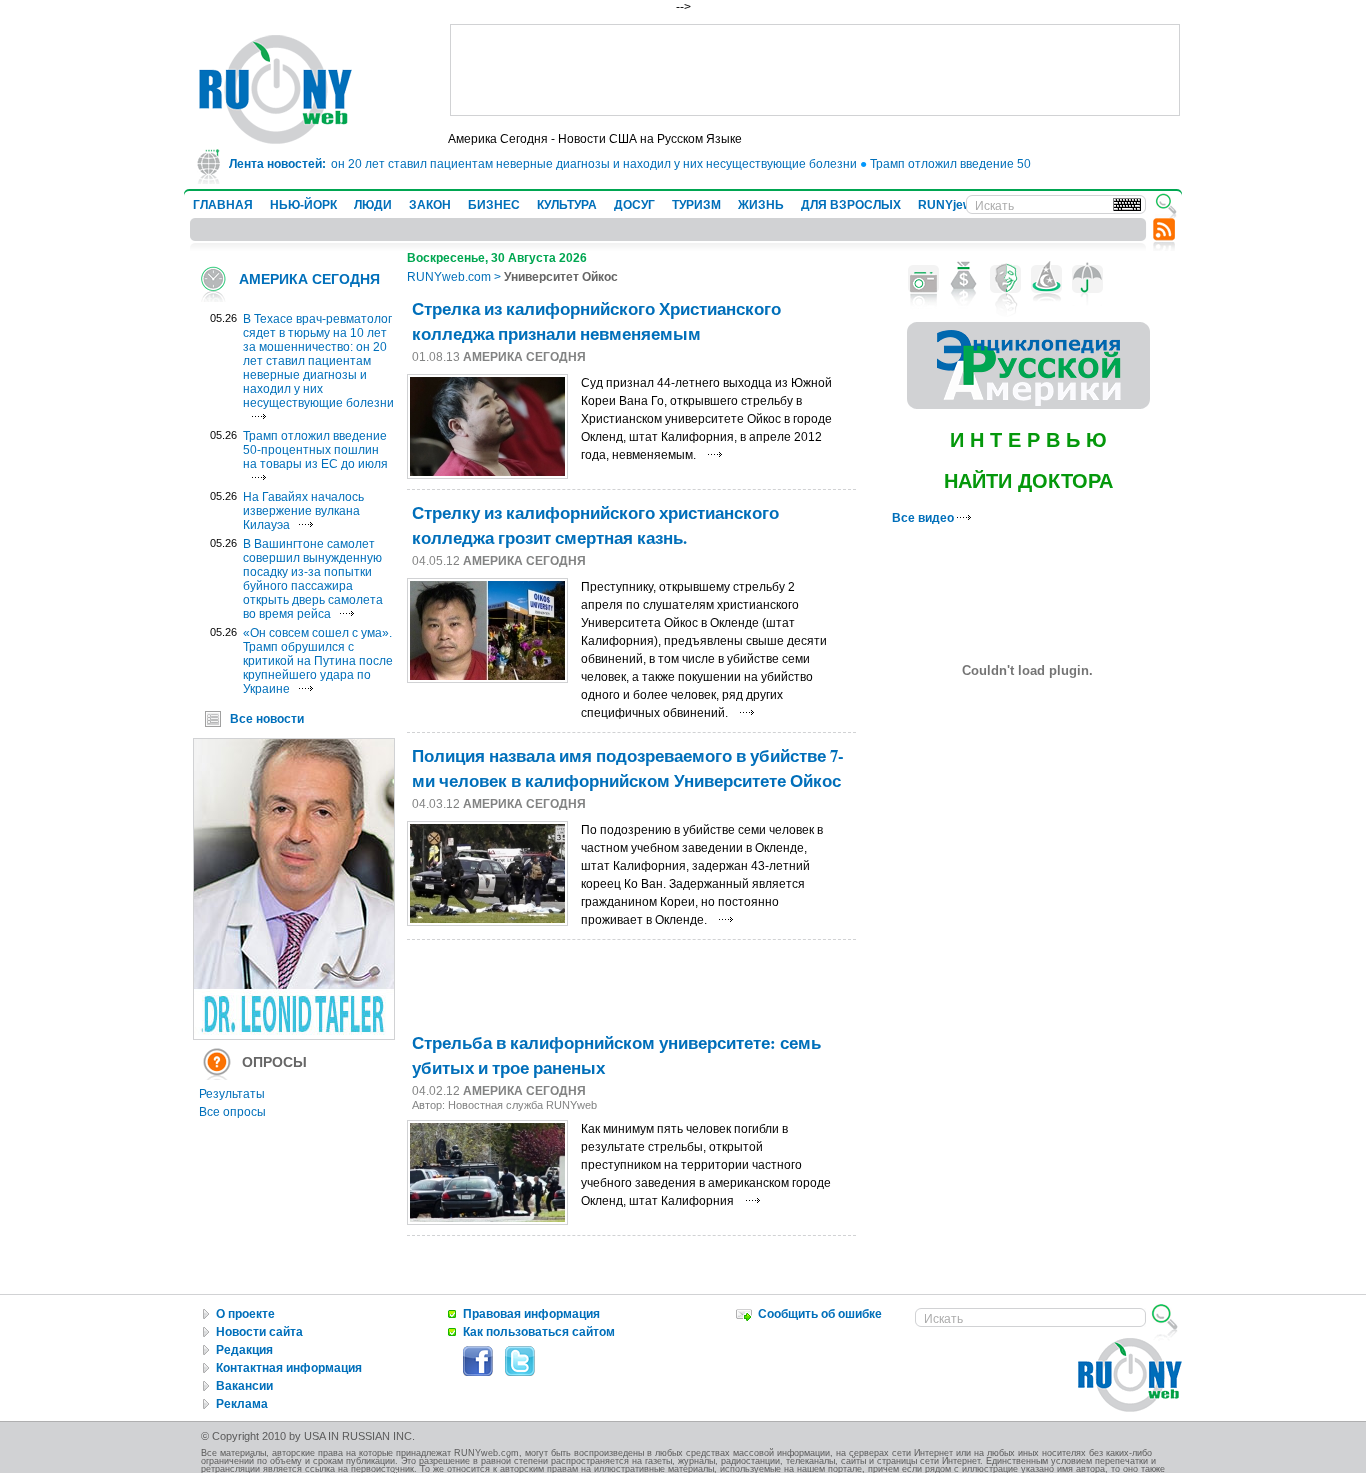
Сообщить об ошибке (820, 1314)
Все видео (924, 518)
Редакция (244, 1350)
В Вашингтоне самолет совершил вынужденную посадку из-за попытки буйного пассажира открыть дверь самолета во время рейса (313, 579)
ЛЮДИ (373, 205)
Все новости (267, 719)
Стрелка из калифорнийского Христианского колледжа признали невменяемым (596, 321)
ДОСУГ (634, 205)
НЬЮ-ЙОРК (303, 205)
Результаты (232, 1094)
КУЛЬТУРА (567, 205)
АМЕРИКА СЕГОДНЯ (309, 279)
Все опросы (232, 1112)
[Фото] (923, 279)
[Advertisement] (815, 70)
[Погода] (1087, 279)
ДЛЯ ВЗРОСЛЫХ (851, 205)
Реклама (242, 1404)
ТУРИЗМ (696, 205)
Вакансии (244, 1386)
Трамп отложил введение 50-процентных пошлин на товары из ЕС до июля (315, 450)
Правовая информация (531, 1314)
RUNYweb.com (449, 277)
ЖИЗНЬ (761, 205)
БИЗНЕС (494, 205)
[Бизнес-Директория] (964, 279)
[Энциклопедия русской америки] (1028, 405)
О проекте (245, 1314)
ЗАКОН (430, 205)
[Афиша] (1005, 279)
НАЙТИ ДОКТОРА (1028, 481)
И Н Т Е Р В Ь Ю (1028, 440)
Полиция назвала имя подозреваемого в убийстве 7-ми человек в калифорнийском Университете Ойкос (628, 768)
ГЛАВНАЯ (223, 205)
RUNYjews (948, 205)
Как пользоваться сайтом (539, 1332)
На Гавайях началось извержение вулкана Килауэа (303, 511)
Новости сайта (259, 1332)
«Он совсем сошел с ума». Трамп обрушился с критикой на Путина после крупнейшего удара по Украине (318, 661)
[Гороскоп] (1046, 279)
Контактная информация (289, 1368)
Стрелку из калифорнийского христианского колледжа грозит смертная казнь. (595, 525)
